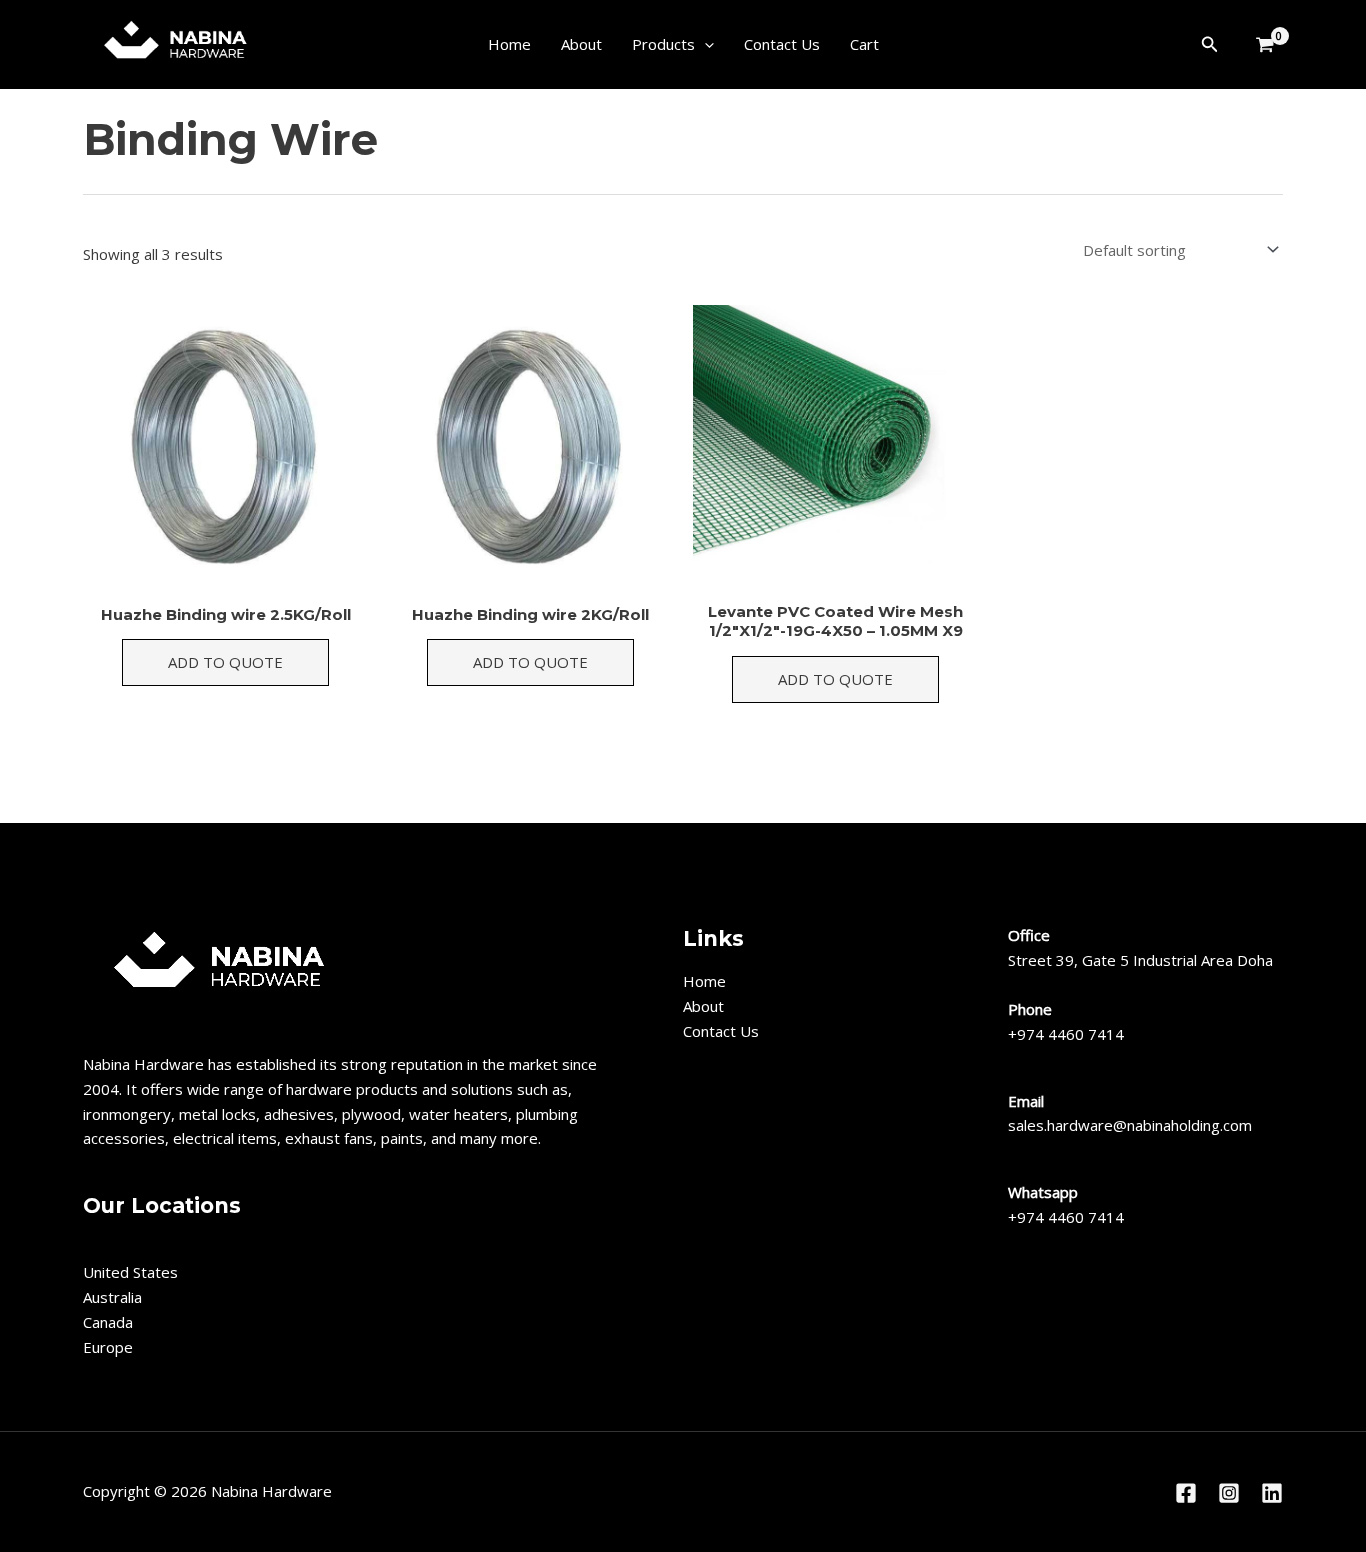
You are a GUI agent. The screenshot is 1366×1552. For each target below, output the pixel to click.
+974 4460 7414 (1066, 1034)
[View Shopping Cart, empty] (1261, 45)
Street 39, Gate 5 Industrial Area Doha (1140, 960)
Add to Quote (225, 662)
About (581, 44)
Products (663, 44)
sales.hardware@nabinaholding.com (1130, 1125)
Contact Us (782, 44)
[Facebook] (1186, 1493)
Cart (864, 44)
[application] (704, 44)
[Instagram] (1229, 1493)
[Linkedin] (1272, 1493)
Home (509, 44)
